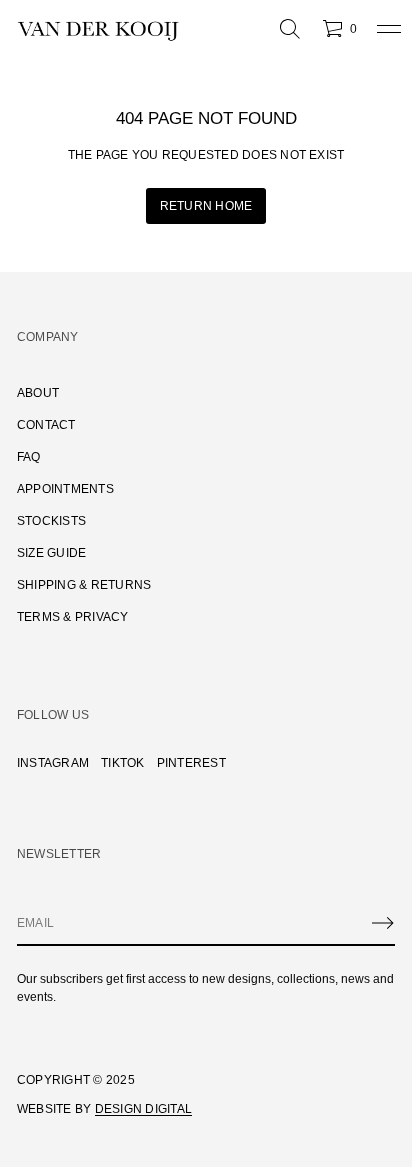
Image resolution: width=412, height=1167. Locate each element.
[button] (290, 29)
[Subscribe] (383, 923)
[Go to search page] (290, 29)
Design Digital (143, 1109)
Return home (206, 206)
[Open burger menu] (389, 29)
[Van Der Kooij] (98, 29)
